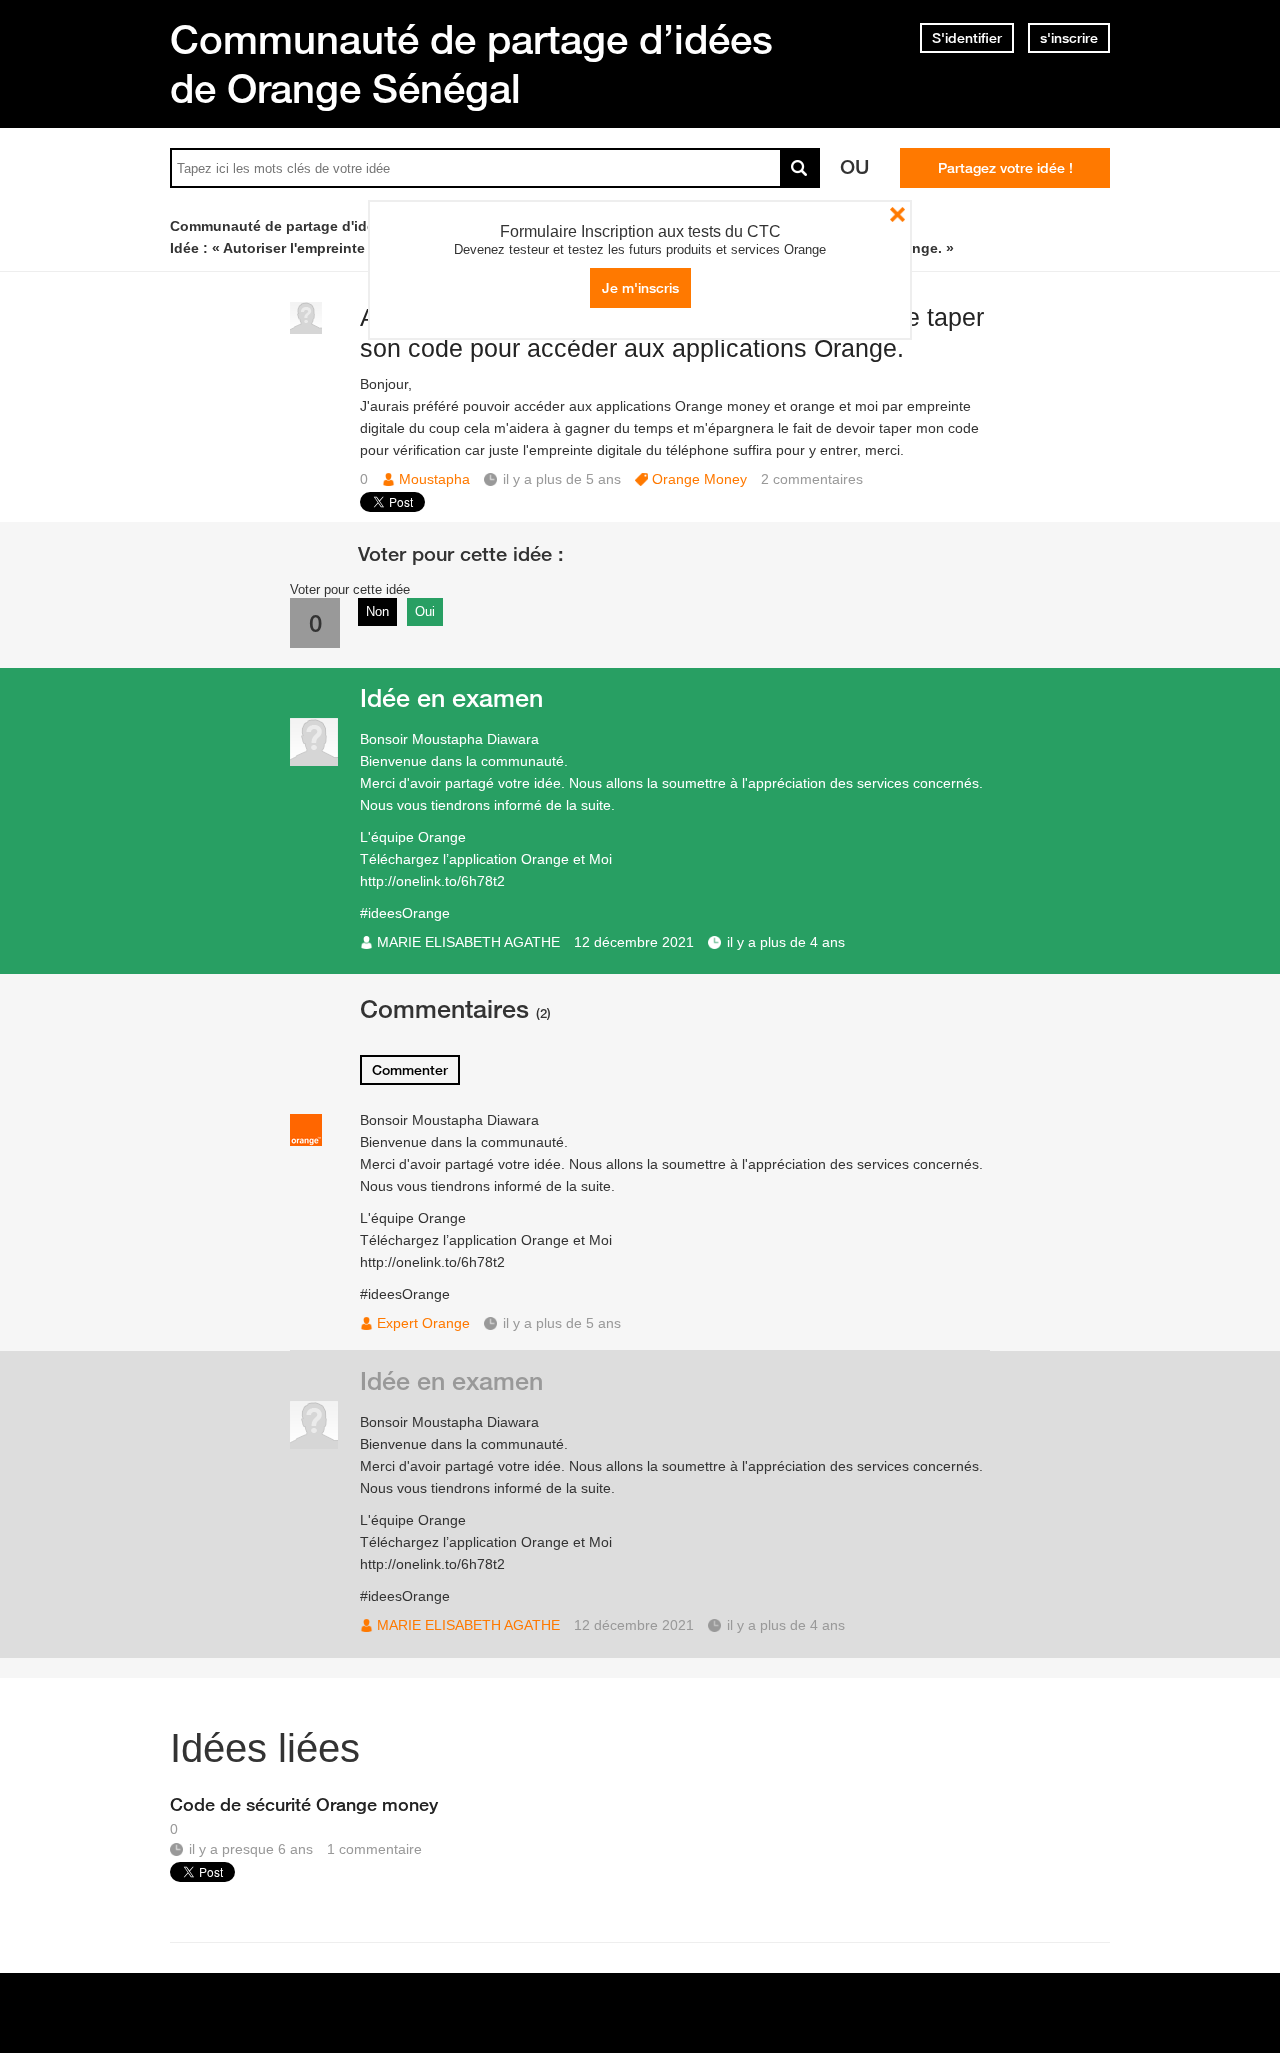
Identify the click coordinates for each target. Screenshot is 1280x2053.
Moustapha (434, 479)
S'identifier (967, 38)
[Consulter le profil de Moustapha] (306, 329)
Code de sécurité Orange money (304, 1804)
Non (377, 611)
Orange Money (699, 479)
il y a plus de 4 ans (786, 942)
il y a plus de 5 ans (562, 1323)
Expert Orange (423, 1323)
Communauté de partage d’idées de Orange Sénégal (471, 63)
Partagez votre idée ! (1005, 168)
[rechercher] (800, 168)
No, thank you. (897, 214)
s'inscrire (1069, 38)
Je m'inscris (640, 288)
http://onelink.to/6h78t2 (432, 881)
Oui (425, 611)
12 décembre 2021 (634, 942)
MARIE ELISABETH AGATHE (468, 942)
